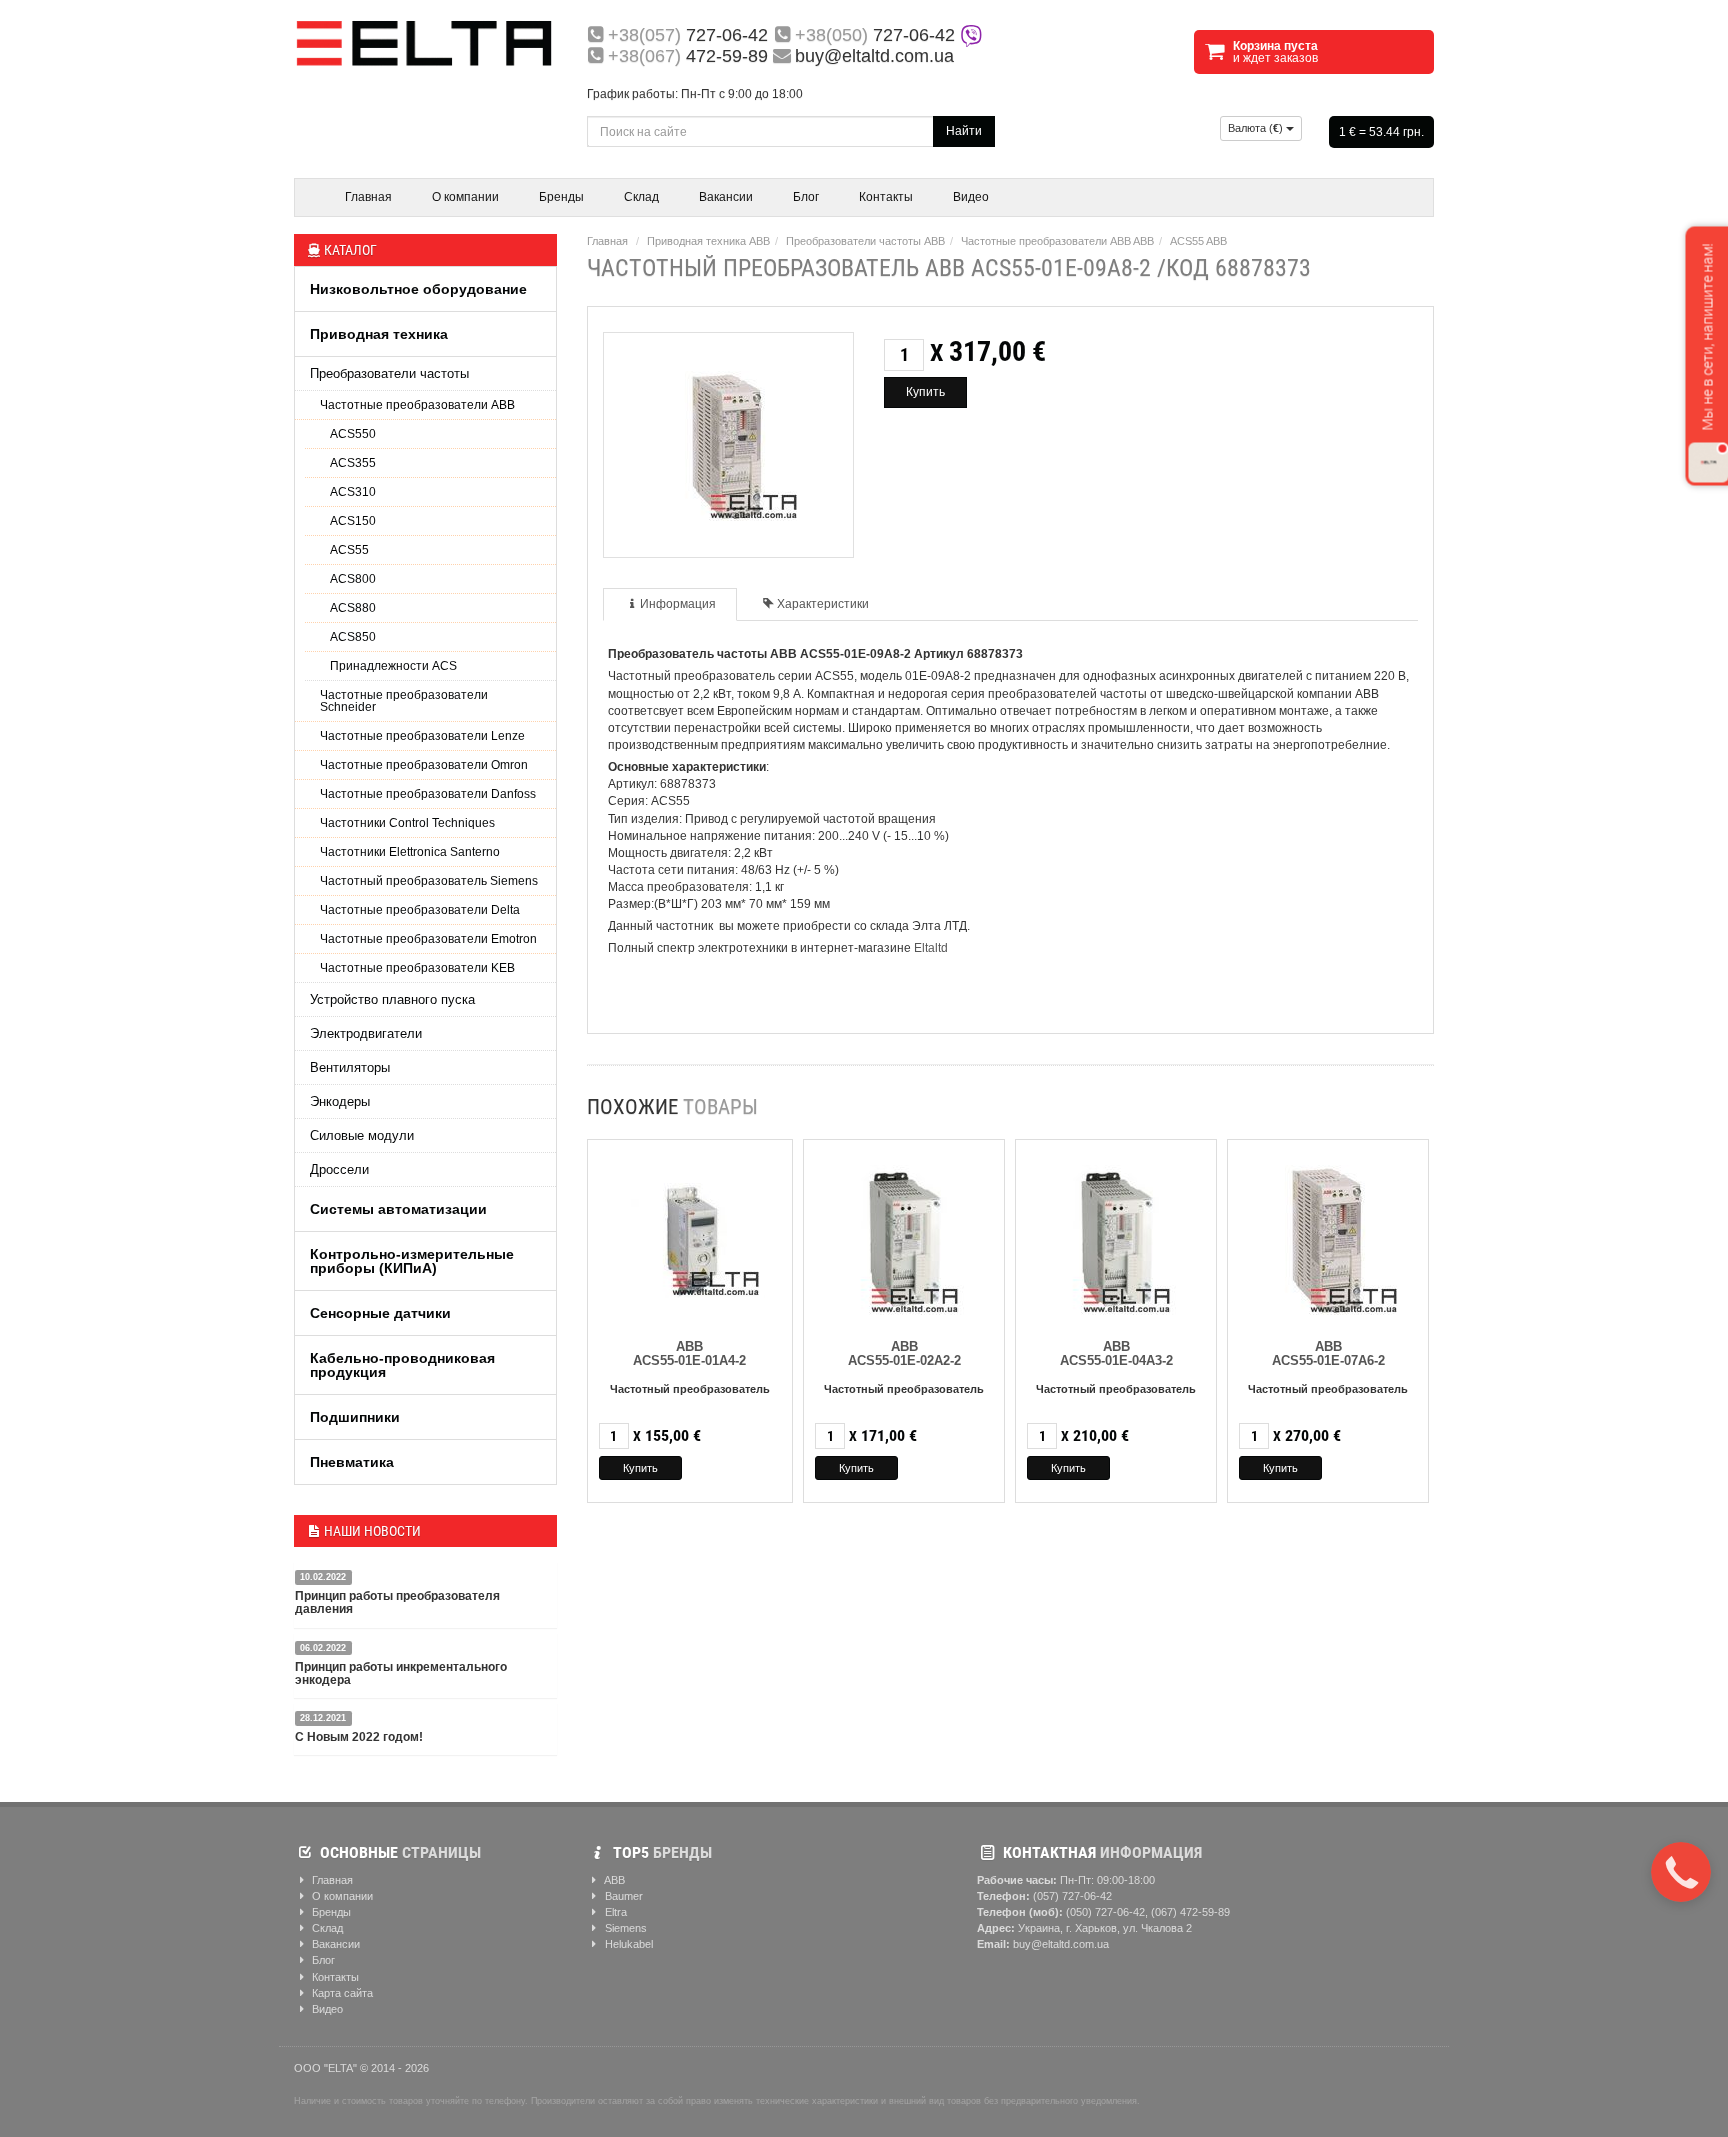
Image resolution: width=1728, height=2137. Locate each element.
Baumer (622, 1896)
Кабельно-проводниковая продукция (402, 1365)
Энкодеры (340, 1101)
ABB (613, 1880)
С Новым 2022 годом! (359, 1737)
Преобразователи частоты (389, 373)
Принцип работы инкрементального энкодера (401, 1673)
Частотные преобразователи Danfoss (428, 794)
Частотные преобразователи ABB (417, 405)
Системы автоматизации (398, 1209)
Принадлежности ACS (393, 666)
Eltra (614, 1912)
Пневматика (352, 1462)
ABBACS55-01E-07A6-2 (1328, 1353)
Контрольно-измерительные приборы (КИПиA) (412, 1261)
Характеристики (823, 604)
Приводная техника (379, 334)
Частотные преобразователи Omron (424, 765)
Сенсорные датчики (380, 1313)
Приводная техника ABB (708, 241)
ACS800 (353, 579)
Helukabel (627, 1944)
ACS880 (353, 608)
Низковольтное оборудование (418, 289)
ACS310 (353, 492)
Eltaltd (931, 948)
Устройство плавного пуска (392, 999)
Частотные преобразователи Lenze (422, 736)
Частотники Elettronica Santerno (410, 852)
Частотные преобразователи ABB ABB (1057, 241)
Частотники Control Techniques (407, 823)
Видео (971, 197)
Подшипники (355, 1417)
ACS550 (353, 434)
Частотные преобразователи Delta (420, 910)
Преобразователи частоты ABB (865, 241)
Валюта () (1257, 128)
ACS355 (353, 463)
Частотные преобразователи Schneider (404, 701)
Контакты (886, 197)
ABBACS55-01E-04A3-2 (1116, 1353)
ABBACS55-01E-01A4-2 (689, 1353)
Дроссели (339, 1169)
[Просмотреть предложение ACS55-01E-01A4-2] (690, 1236)
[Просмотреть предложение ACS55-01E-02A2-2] (904, 1236)
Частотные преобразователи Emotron (428, 939)
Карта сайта (341, 1993)
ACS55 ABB (1198, 241)
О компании (465, 197)
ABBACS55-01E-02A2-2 (904, 1353)
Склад (641, 197)
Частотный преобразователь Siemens (429, 881)
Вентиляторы (350, 1067)
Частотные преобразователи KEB (417, 968)
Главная (368, 197)
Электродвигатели (366, 1033)
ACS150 (353, 521)
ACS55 (349, 550)
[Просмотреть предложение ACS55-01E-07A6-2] (1328, 1236)
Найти (964, 131)
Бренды (561, 197)
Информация (678, 604)
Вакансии (726, 197)
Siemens (624, 1928)
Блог (806, 197)
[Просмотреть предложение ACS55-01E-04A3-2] (1116, 1236)
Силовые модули (362, 1135)
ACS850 (353, 637)
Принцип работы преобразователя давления (397, 1602)
